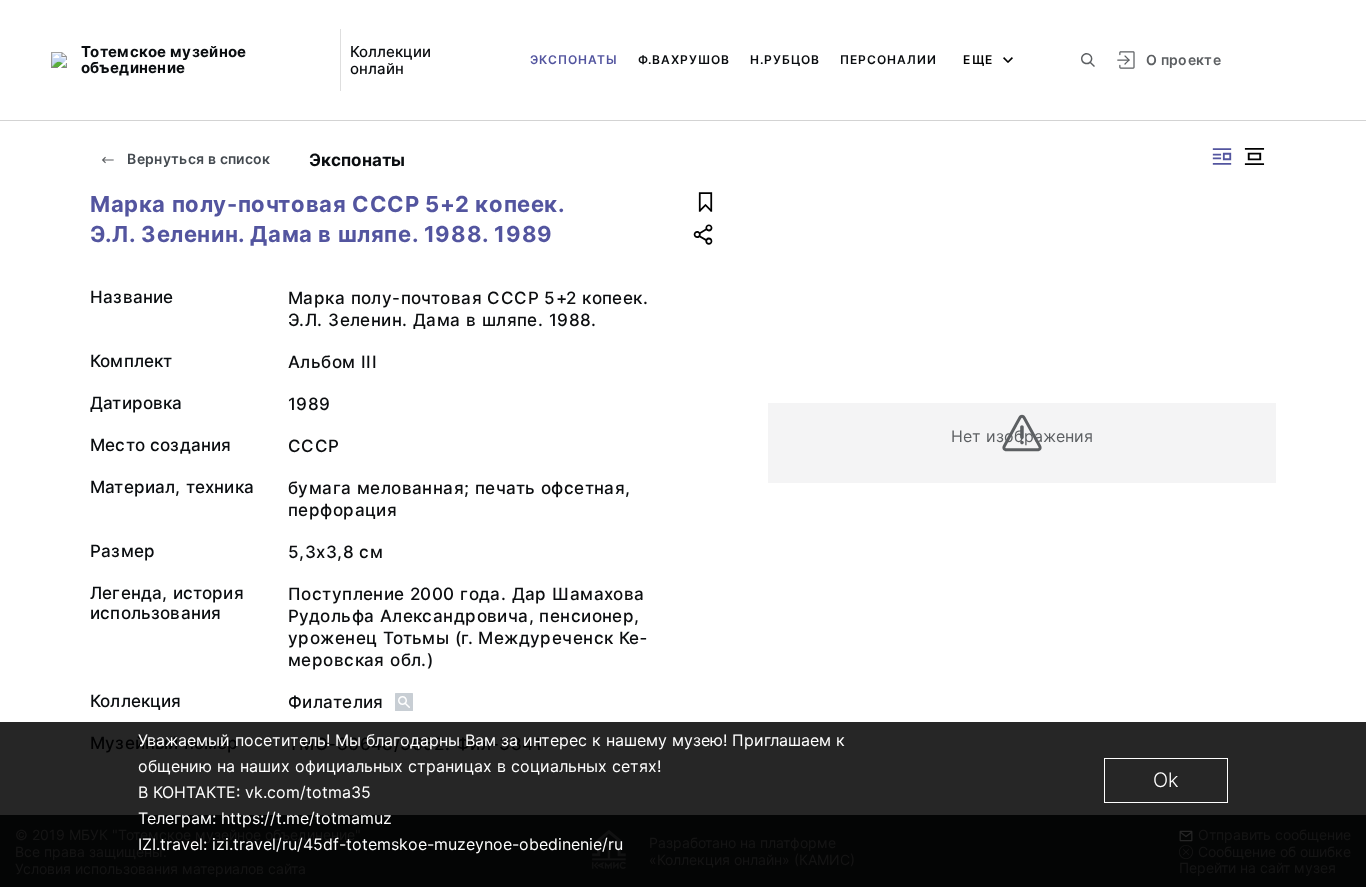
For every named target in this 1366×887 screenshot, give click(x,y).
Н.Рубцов (785, 59)
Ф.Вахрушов (684, 59)
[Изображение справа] (1222, 156)
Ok (1166, 780)
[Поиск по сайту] (1088, 60)
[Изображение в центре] (1254, 156)
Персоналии (888, 59)
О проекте (1183, 59)
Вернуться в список (197, 158)
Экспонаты (574, 59)
